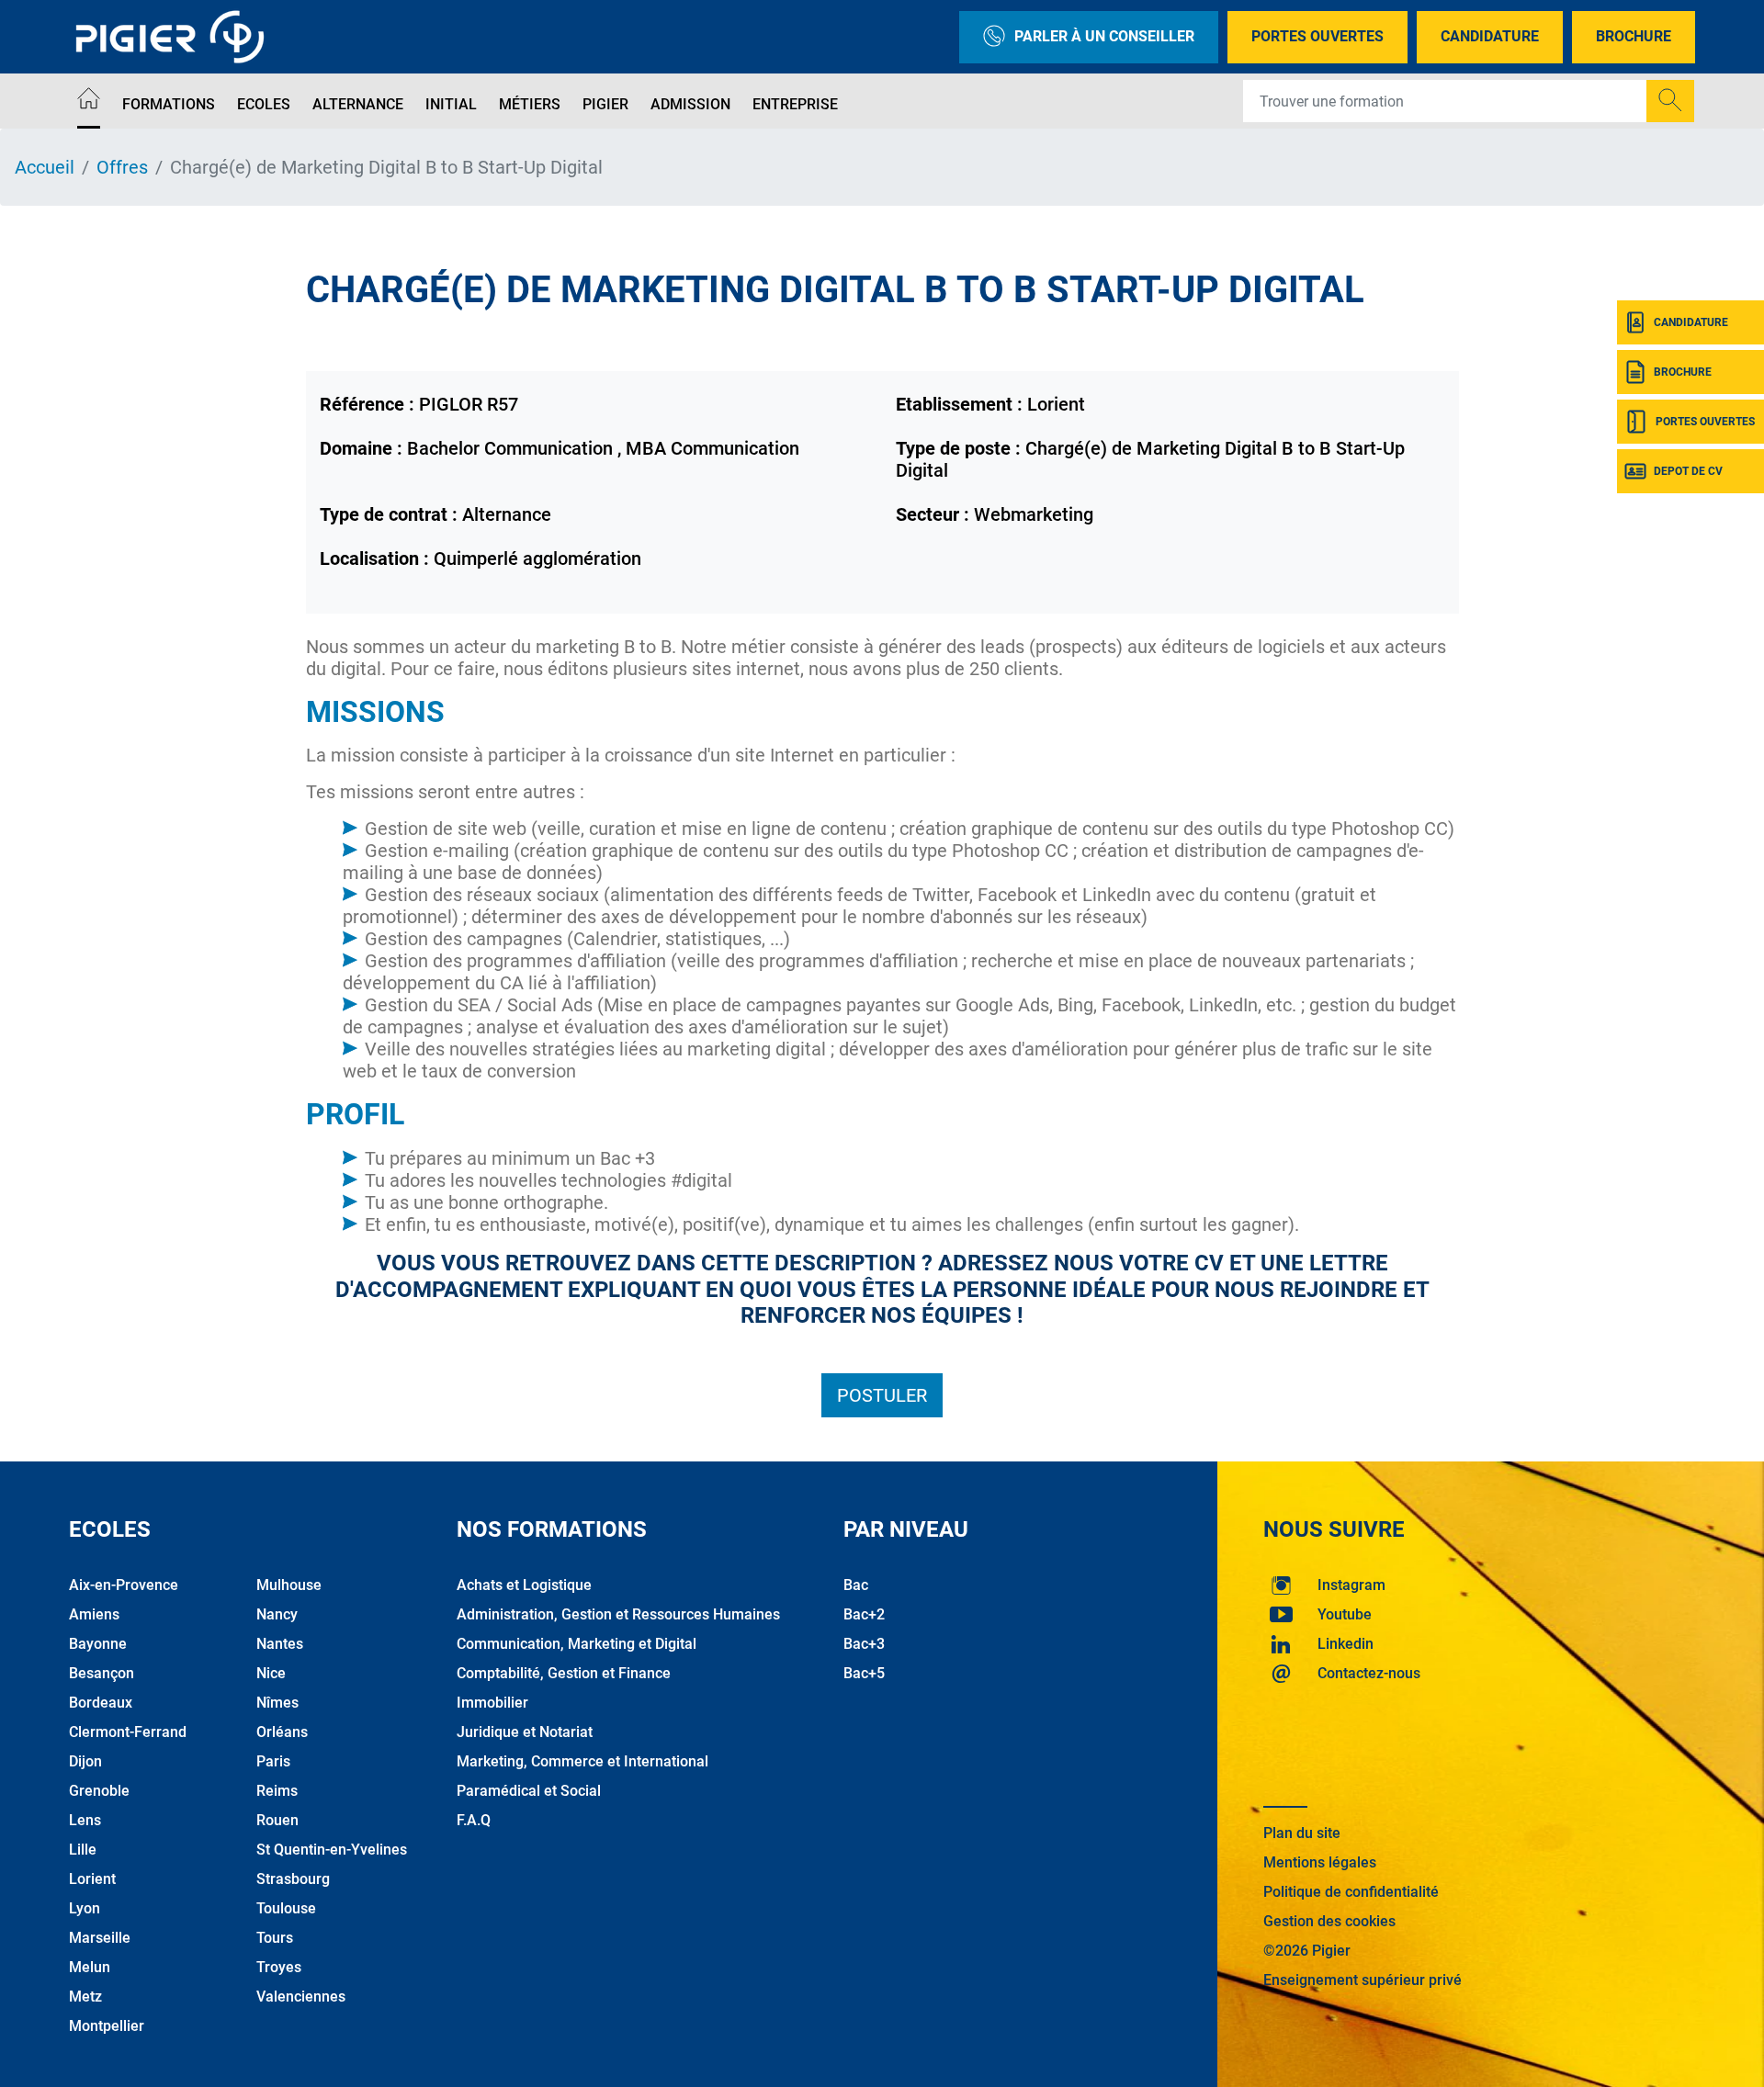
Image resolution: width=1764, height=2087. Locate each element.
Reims (277, 1791)
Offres (122, 167)
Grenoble (99, 1791)
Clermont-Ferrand (128, 1732)
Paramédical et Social (529, 1791)
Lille (83, 1850)
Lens (85, 1820)
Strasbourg (293, 1879)
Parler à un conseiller (1104, 36)
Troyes (279, 1967)
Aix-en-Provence (124, 1585)
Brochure (1634, 36)
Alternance (358, 104)
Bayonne (98, 1644)
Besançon (102, 1673)
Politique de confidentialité (1351, 1892)
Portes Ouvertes (1317, 36)
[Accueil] (89, 102)
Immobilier (492, 1703)
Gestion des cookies (1329, 1921)
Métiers (530, 104)
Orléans (282, 1732)
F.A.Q (474, 1820)
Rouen (277, 1820)
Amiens (94, 1614)
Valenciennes (301, 1997)
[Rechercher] (1670, 101)
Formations (169, 104)
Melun (90, 1967)
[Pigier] (175, 37)
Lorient (92, 1879)
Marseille (100, 1938)
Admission (690, 104)
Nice (271, 1673)
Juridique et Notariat (525, 1732)
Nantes (280, 1644)
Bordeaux (101, 1703)
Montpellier (107, 2026)
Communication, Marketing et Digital (577, 1644)
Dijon (85, 1761)
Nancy (277, 1614)
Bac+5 (864, 1673)
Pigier (605, 104)
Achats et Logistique (524, 1585)
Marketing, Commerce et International (582, 1761)
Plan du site (1302, 1833)
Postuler (882, 1395)
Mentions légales (1320, 1862)
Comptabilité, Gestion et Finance (564, 1673)
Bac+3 (864, 1644)
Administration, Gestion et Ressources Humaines (618, 1614)
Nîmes (277, 1703)
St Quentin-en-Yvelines (332, 1850)
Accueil (45, 167)
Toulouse (286, 1908)
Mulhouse (289, 1585)
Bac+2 (864, 1614)
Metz (85, 1997)
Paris (273, 1761)
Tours (275, 1938)
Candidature (1490, 36)
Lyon (85, 1908)
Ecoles (264, 104)
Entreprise (795, 104)
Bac (856, 1585)
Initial (451, 104)
